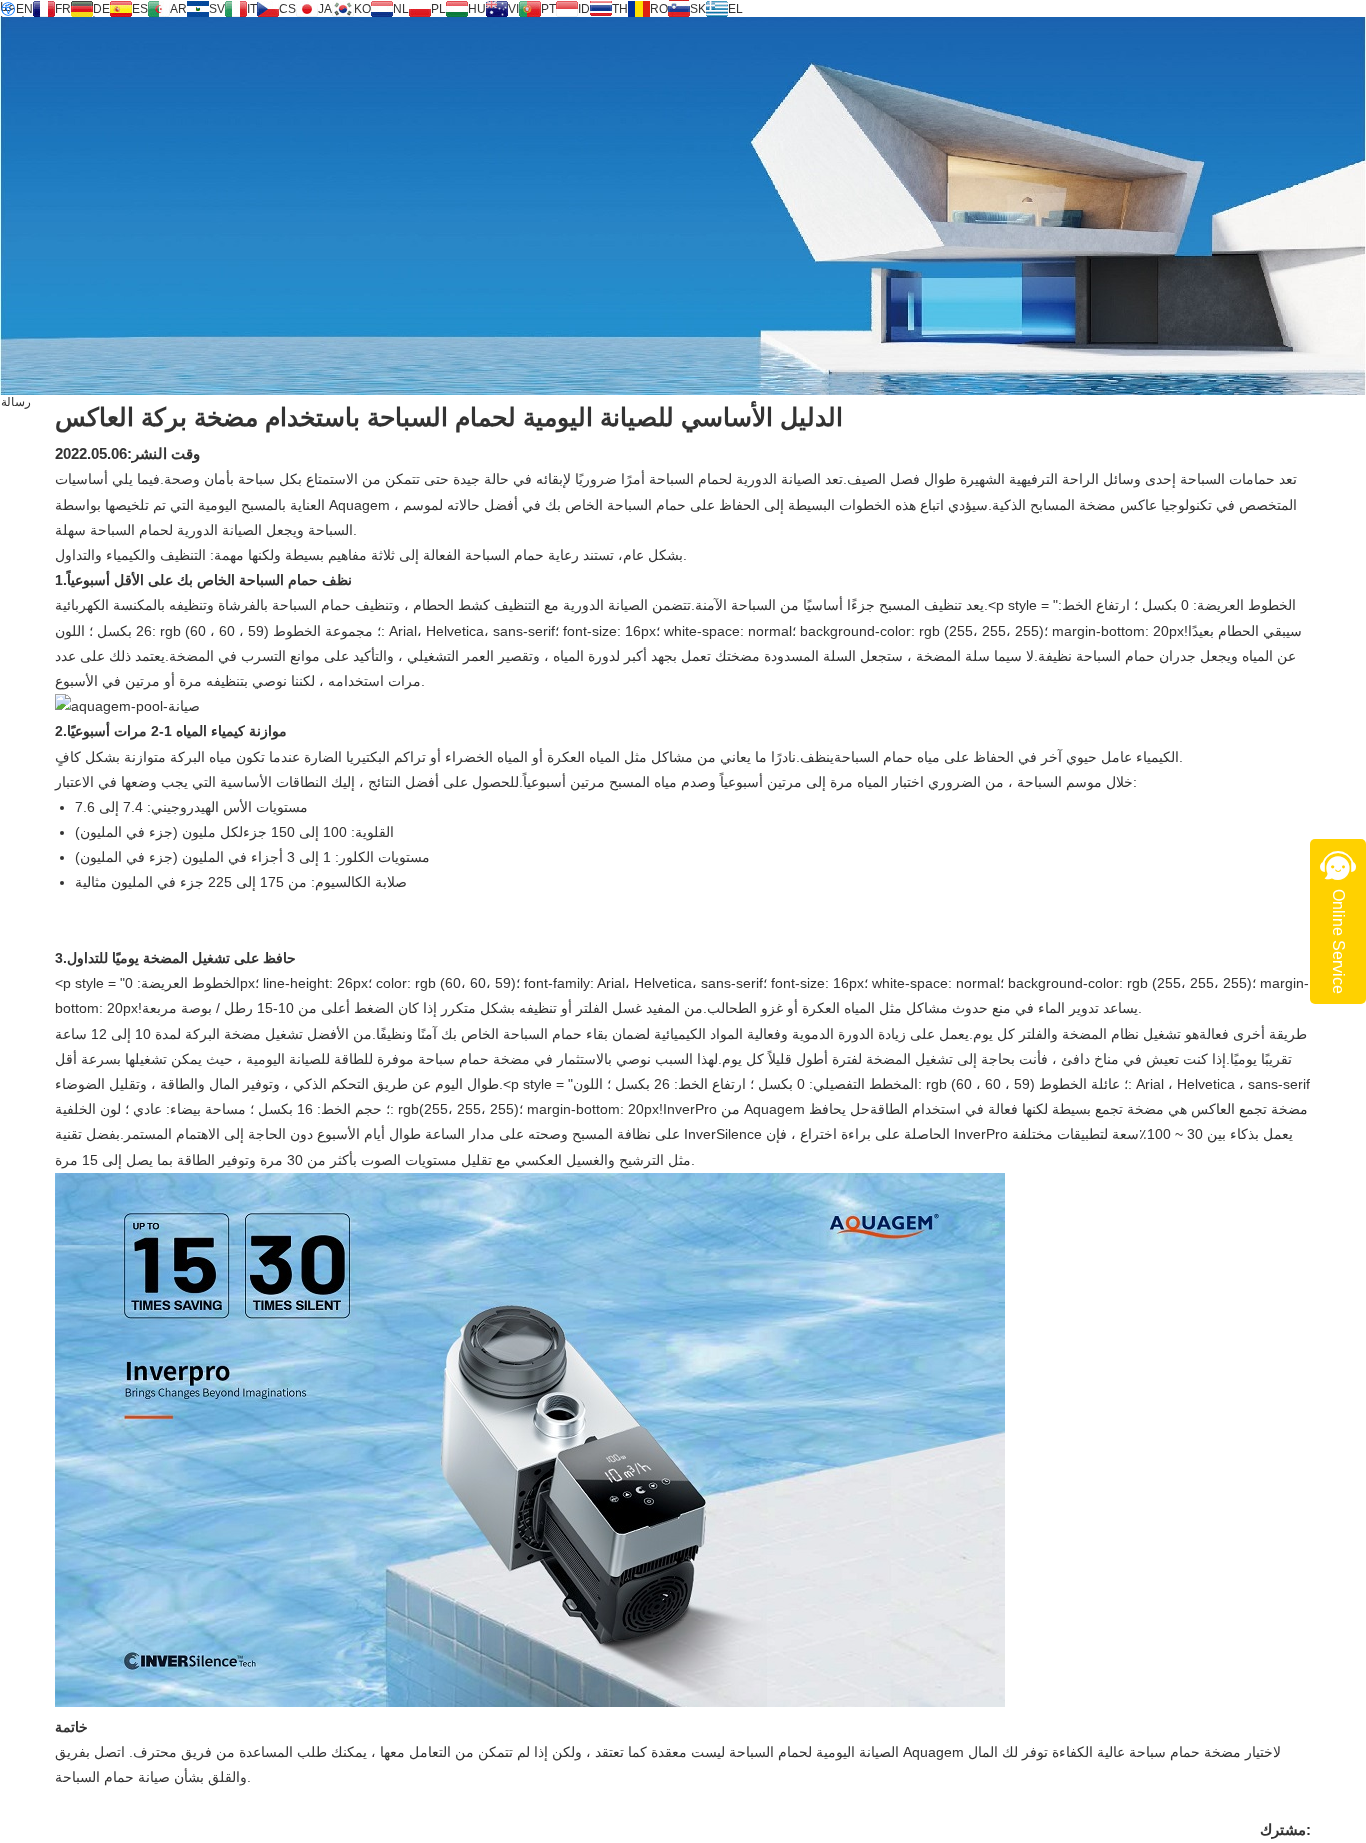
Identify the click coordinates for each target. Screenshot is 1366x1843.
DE (101, 9)
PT (548, 9)
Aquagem (361, 505)
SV (217, 9)
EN (24, 9)
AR (178, 9)
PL (438, 9)
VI (513, 9)
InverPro (983, 1134)
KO (362, 9)
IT (252, 9)
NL (401, 9)
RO (659, 9)
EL (735, 9)
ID (584, 9)
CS (287, 9)
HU (477, 9)
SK (698, 9)
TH (620, 9)
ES (140, 9)
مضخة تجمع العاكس (1247, 1109)
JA (325, 9)
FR (63, 9)
